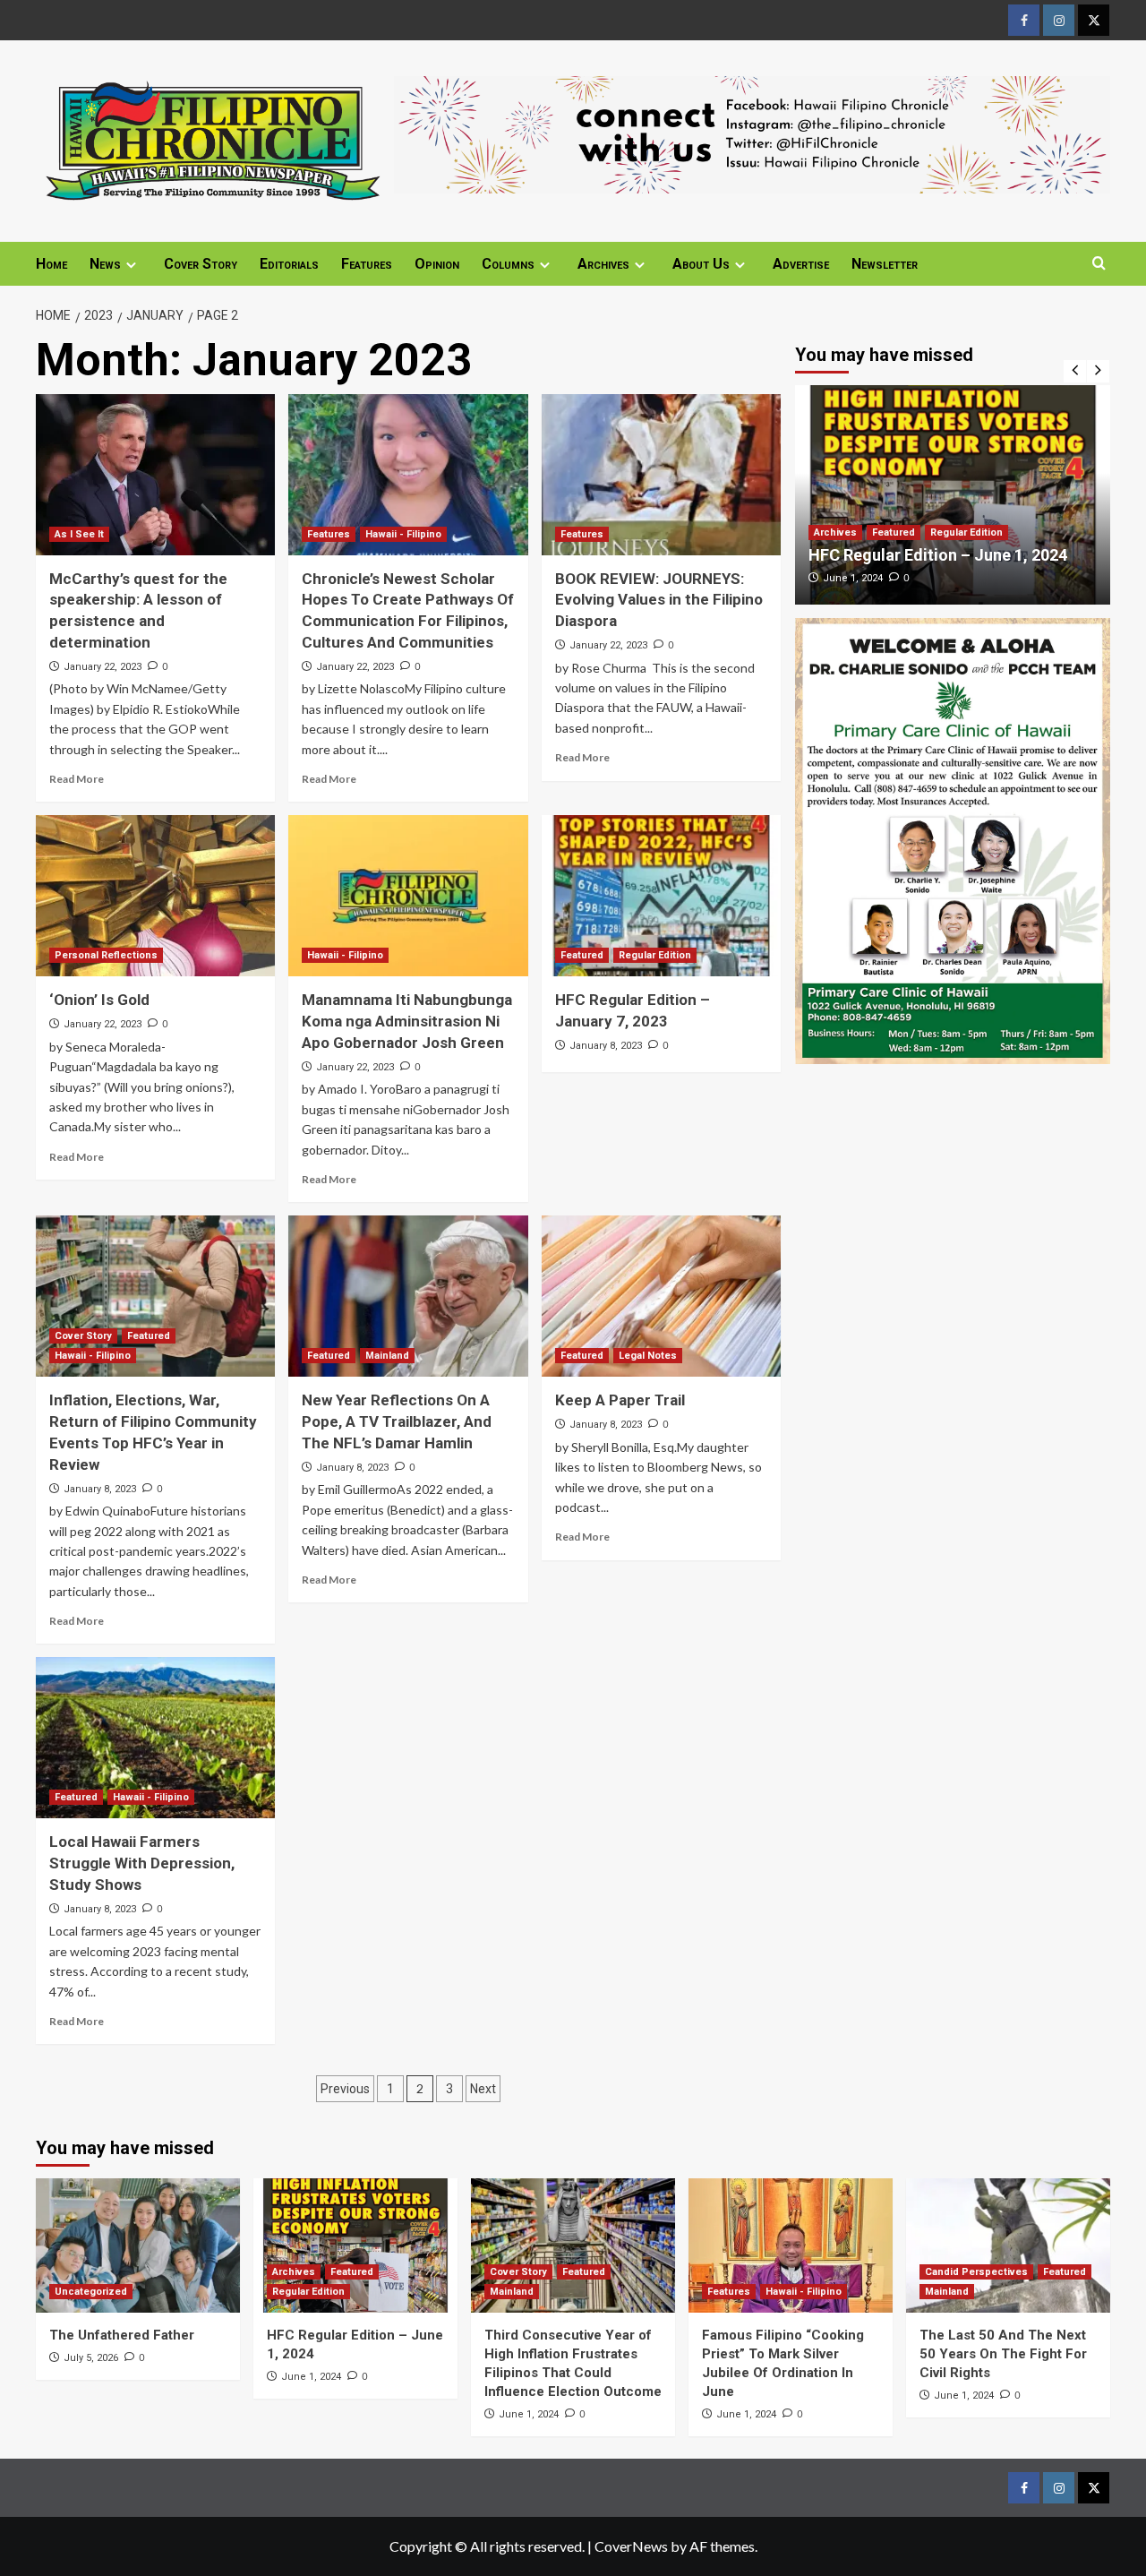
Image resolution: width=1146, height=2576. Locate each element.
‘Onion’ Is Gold (99, 1000)
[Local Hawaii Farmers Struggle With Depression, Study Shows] (155, 1738)
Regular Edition (655, 955)
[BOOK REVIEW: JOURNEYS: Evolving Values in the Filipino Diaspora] (661, 475)
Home (51, 264)
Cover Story (201, 264)
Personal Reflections (106, 955)
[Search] (1099, 264)
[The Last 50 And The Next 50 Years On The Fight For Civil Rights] (1008, 2245)
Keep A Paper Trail (620, 1400)
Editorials (289, 264)
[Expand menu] (131, 265)
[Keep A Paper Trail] (661, 1296)
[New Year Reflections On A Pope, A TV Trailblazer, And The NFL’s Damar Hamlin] (408, 1296)
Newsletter (885, 264)
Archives (603, 264)
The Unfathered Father (122, 2335)
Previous (345, 2089)
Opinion (437, 264)
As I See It (79, 534)
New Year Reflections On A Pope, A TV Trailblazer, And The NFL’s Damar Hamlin (397, 1421)
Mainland (387, 1356)
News (105, 264)
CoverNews (631, 2546)
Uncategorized (91, 2292)
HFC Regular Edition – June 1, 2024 (938, 555)
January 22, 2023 (103, 667)
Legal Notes (648, 1356)
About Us (701, 264)
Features (367, 264)
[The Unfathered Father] (138, 2245)
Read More (77, 779)
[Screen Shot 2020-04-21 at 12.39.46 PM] (752, 132)
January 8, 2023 (606, 1046)
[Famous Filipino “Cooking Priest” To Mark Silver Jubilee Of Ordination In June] (791, 2245)
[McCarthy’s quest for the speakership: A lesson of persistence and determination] (155, 475)
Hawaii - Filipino (403, 534)
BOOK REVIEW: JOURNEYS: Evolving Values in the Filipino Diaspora (659, 600)
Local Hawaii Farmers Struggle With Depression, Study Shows (142, 1863)
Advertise (801, 264)
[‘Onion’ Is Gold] (155, 896)
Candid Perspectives (976, 2272)
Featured (582, 955)
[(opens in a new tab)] (661, 896)
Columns (508, 264)
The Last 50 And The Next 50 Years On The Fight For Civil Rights (1003, 2354)
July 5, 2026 (91, 2358)
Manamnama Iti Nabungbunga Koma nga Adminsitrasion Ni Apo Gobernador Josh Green (407, 1021)
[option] (953, 495)
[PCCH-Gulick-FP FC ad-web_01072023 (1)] (953, 839)
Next (483, 2089)
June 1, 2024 (853, 578)
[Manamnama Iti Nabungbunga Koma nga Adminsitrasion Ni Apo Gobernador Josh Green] (408, 896)
